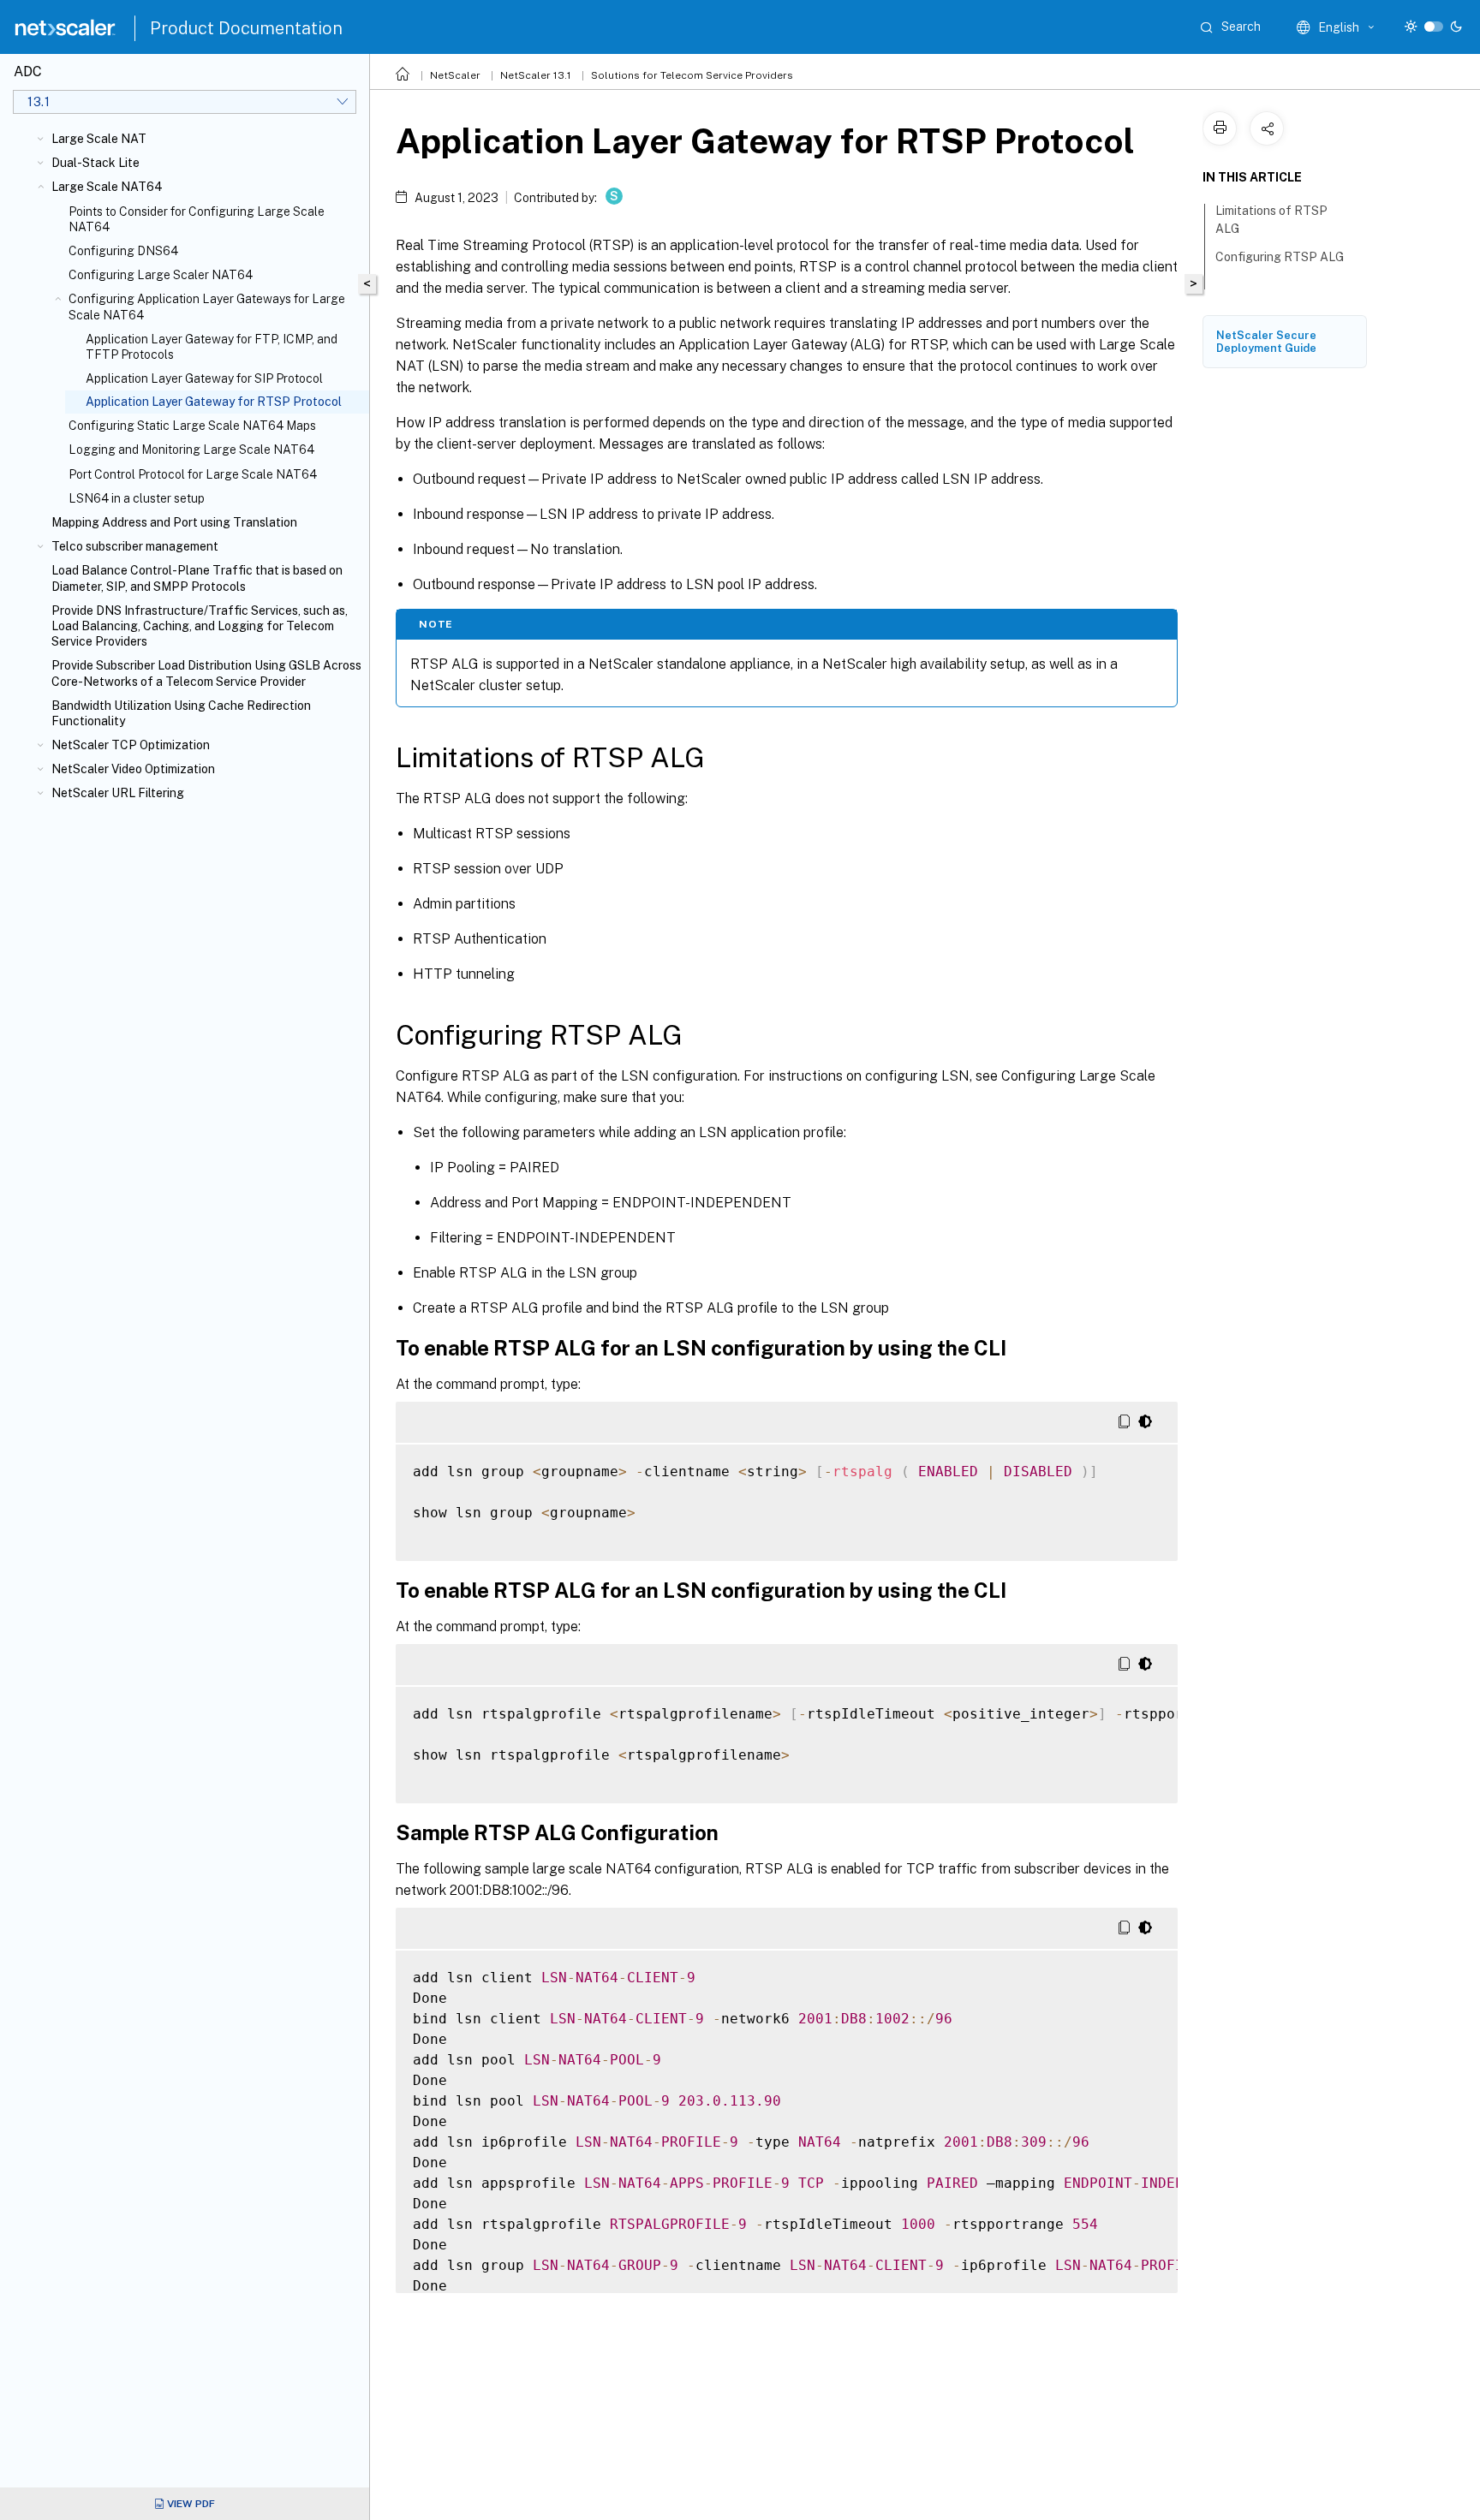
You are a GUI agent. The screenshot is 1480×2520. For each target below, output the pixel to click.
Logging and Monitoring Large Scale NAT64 (191, 450)
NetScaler (455, 75)
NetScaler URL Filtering (118, 793)
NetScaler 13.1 (536, 75)
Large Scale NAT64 (107, 187)
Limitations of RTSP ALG (1271, 220)
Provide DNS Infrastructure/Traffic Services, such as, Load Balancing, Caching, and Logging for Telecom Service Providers (200, 626)
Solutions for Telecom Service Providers (692, 75)
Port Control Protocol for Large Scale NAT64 (193, 474)
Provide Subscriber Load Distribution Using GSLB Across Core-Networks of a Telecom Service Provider (206, 673)
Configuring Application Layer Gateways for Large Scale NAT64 (207, 307)
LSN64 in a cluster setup (137, 498)
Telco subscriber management (135, 546)
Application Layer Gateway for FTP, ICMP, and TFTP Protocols (212, 347)
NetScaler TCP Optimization (131, 745)
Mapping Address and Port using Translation (174, 522)
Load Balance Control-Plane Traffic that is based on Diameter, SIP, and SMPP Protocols (197, 578)
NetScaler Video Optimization (133, 769)
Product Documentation (246, 28)
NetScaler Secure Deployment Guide (1266, 342)
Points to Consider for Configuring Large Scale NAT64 (197, 219)
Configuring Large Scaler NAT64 (161, 275)
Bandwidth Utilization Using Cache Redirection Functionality (181, 713)
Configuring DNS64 (123, 251)
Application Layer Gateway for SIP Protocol (204, 378)
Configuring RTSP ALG (1280, 257)
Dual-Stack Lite (95, 163)
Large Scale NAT (99, 139)
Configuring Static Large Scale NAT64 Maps (192, 426)
